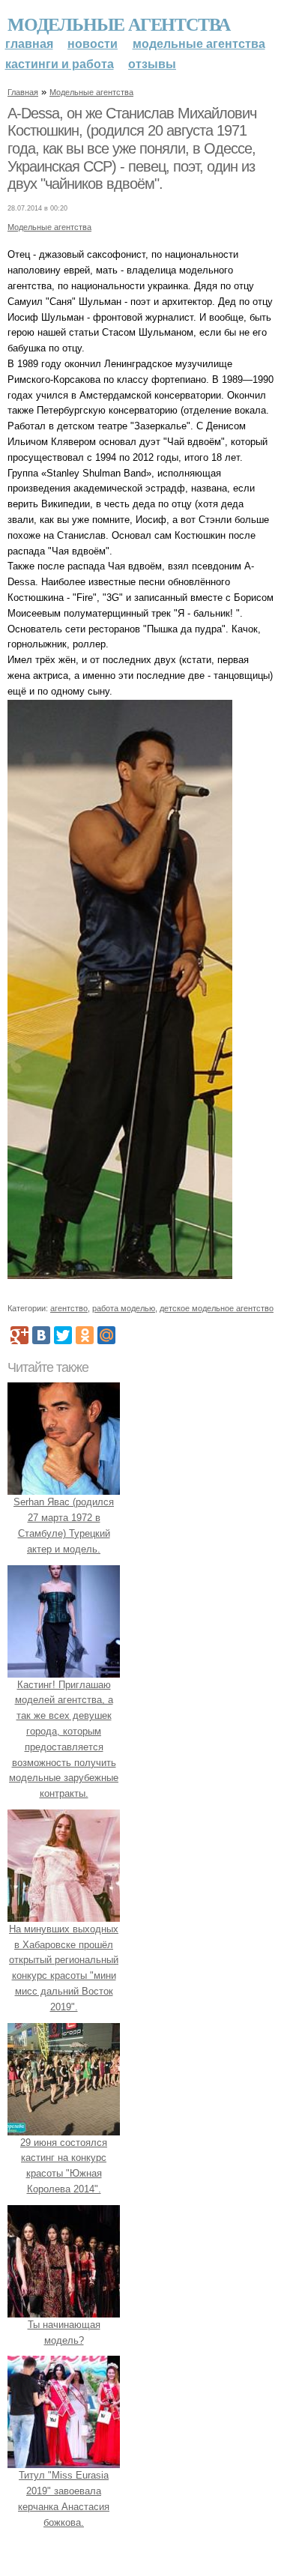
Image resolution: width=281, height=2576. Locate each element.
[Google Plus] (19, 1335)
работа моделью (124, 1308)
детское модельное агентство (217, 1308)
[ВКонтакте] (41, 1335)
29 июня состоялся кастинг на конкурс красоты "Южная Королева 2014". (64, 2166)
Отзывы (152, 64)
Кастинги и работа (60, 64)
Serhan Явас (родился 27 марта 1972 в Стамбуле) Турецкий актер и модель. (64, 1525)
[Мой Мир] (106, 1335)
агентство (69, 1308)
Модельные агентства (119, 24)
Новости (93, 44)
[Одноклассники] (85, 1335)
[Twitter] (63, 1335)
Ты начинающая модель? (64, 2332)
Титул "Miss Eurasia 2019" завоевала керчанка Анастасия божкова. (64, 2498)
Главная (29, 44)
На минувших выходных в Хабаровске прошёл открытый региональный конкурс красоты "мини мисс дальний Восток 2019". (64, 1968)
